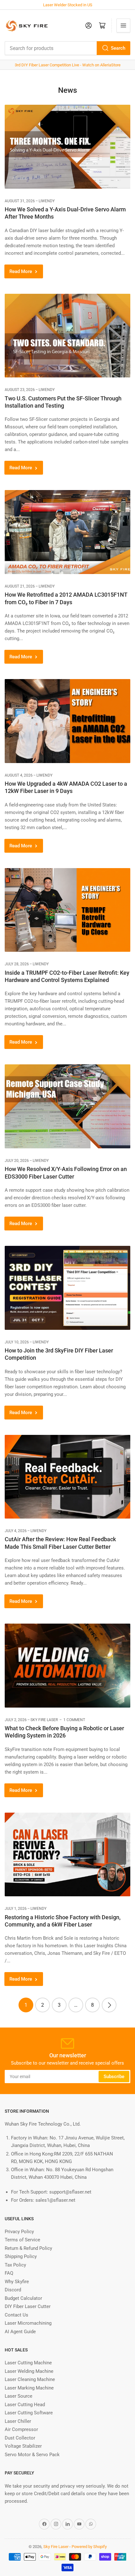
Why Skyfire (17, 2282)
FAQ (9, 2273)
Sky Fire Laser (56, 2547)
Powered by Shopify (89, 2547)
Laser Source (19, 2396)
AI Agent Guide (20, 2332)
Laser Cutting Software (29, 2413)
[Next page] (109, 2005)
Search (118, 48)
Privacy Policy (19, 2232)
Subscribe (114, 2077)
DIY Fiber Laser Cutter (28, 2306)
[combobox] (67, 48)
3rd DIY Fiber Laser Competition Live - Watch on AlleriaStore (68, 65)
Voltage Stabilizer (23, 2446)
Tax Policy (15, 2265)
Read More (21, 271)
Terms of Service (22, 2240)
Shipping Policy (21, 2256)
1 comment (74, 1720)
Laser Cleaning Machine (30, 2379)
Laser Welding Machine (29, 2371)
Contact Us (16, 2315)
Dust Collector (20, 2438)
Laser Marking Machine (29, 2388)
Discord (13, 2290)
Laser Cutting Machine (28, 2363)
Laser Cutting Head (25, 2405)
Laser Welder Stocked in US (68, 5)
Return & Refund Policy (28, 2248)
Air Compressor (21, 2429)
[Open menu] (123, 25)
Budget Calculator (23, 2298)
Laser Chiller (18, 2421)
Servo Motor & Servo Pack (32, 2455)
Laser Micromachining (28, 2323)
